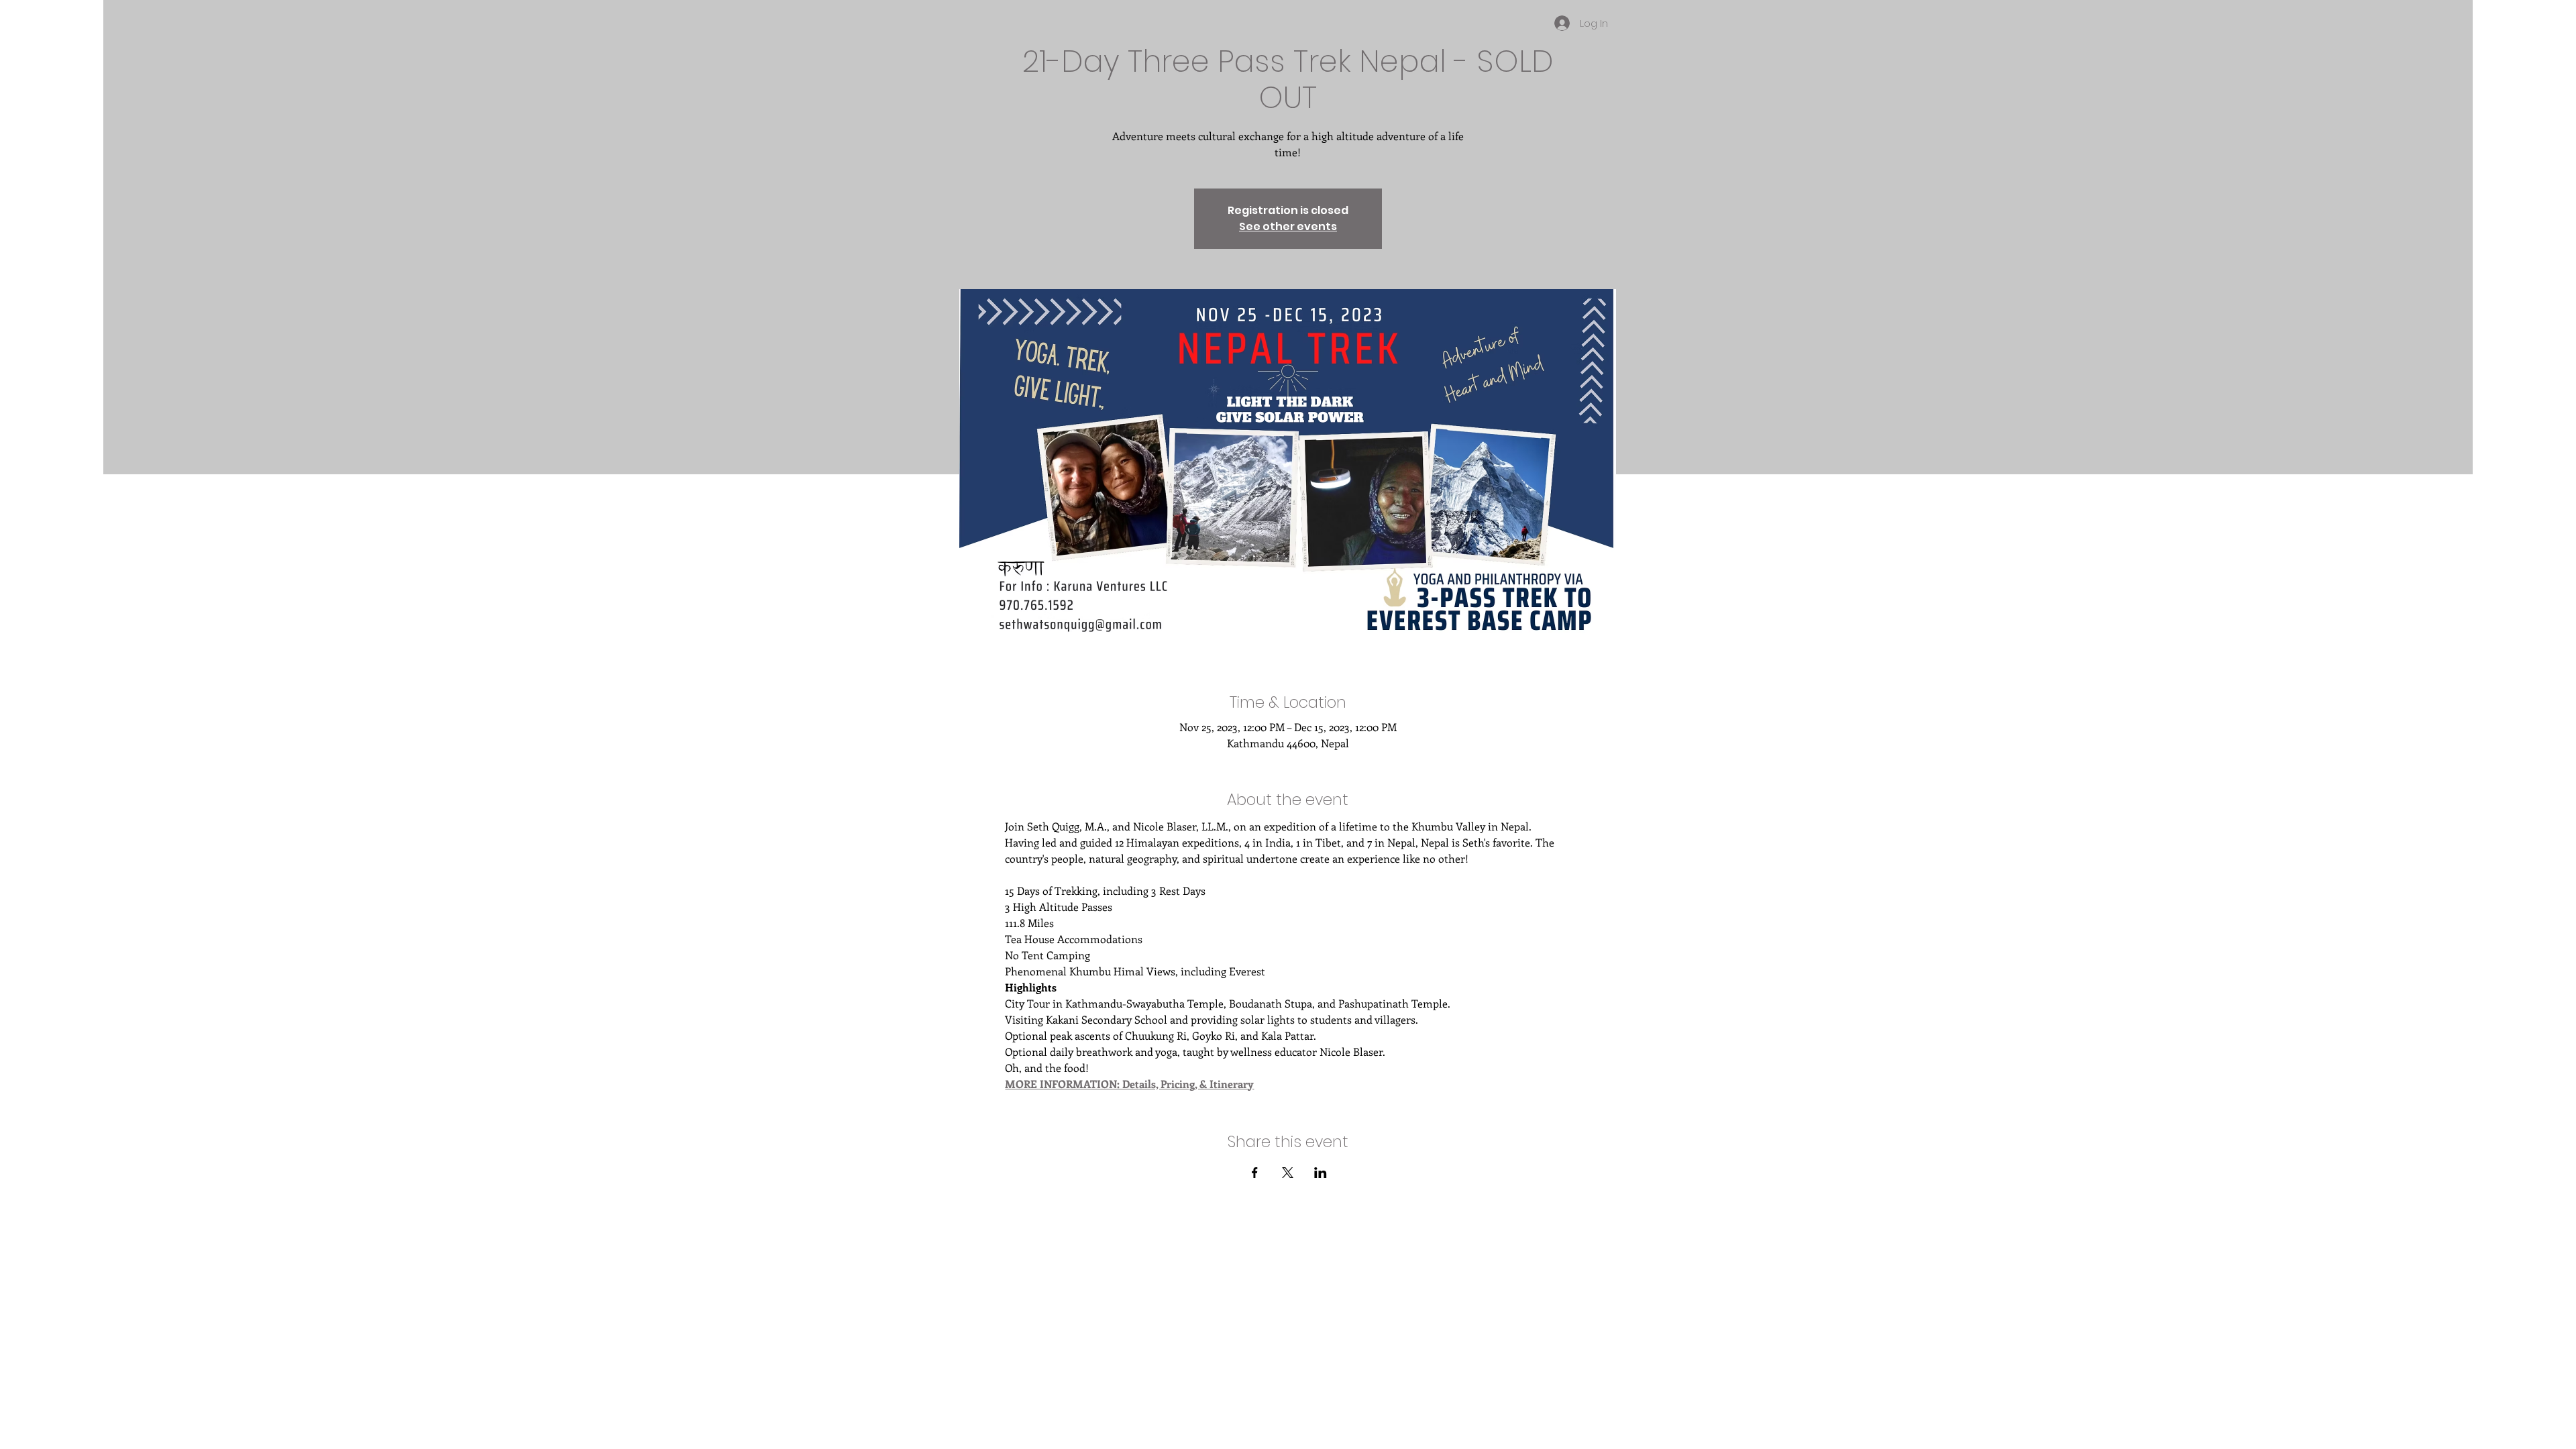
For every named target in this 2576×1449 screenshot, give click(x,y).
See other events (1288, 226)
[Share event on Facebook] (1255, 1173)
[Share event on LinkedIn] (1321, 1173)
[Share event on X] (1288, 1173)
